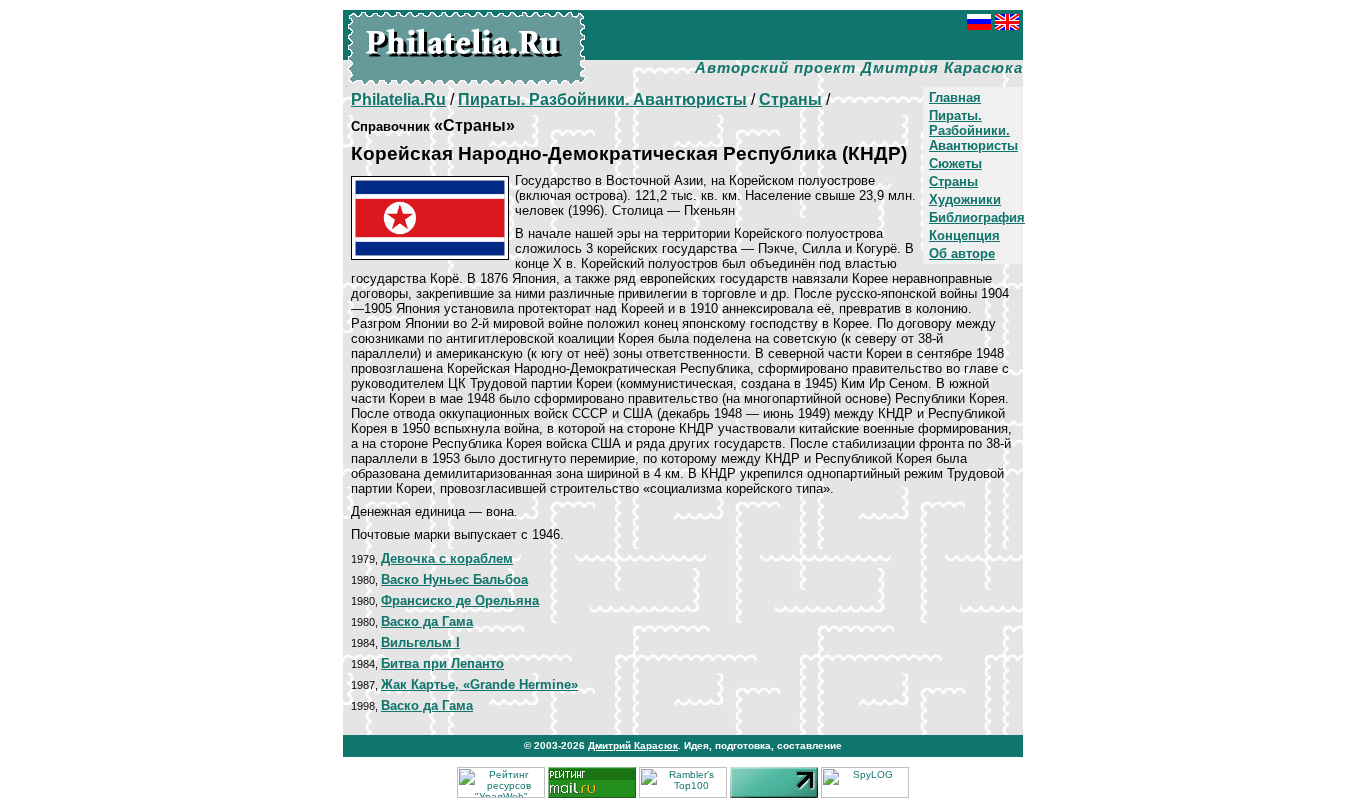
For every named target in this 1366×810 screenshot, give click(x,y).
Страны (953, 181)
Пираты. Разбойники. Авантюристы (973, 130)
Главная (955, 97)
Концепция (964, 235)
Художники (965, 199)
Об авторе (962, 253)
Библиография (977, 217)
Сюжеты (955, 163)
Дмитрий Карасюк (633, 745)
